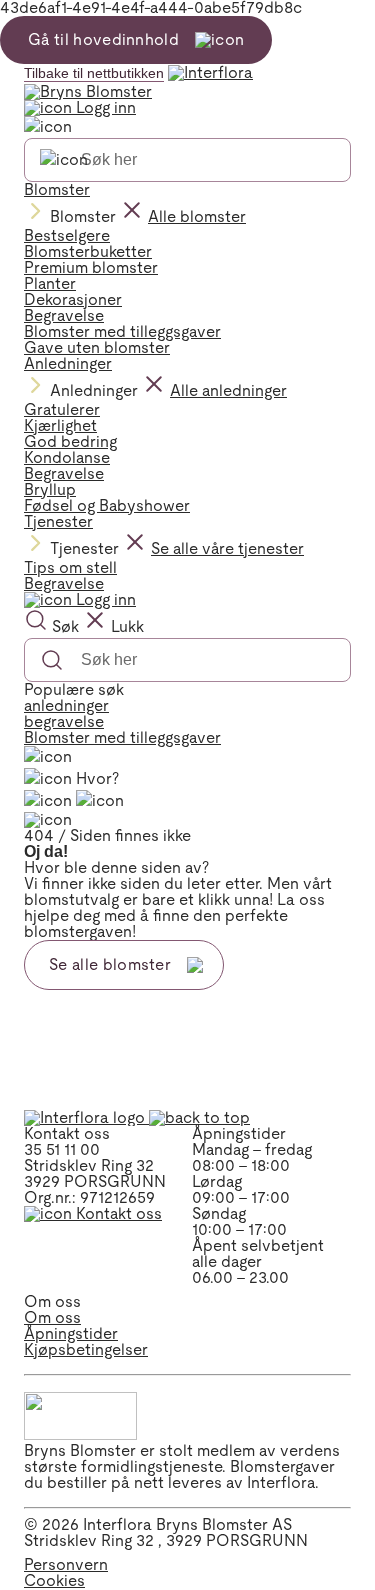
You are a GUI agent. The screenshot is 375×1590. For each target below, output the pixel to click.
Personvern (66, 1564)
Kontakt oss (117, 1213)
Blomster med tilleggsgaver (122, 331)
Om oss (52, 1317)
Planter (50, 283)
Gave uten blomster (97, 347)
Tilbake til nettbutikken (94, 73)
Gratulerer (62, 409)
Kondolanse (67, 457)
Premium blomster (91, 267)
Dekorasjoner (73, 299)
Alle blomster (197, 216)
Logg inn (104, 107)
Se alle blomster (110, 964)
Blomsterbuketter (88, 251)
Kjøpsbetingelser (86, 1349)
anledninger (66, 705)
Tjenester (58, 521)
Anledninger (68, 363)
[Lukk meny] (48, 127)
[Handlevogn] (48, 801)
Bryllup (50, 489)
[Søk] (64, 160)
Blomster (57, 189)
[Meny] (48, 757)
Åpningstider (71, 1333)
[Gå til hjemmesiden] (187, 81)
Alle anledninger (228, 390)
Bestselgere (67, 235)
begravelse (64, 721)
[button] (199, 1117)
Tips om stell (70, 567)
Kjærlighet (60, 425)
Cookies (54, 1580)
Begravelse (64, 315)
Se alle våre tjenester (227, 548)
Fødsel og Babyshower (107, 505)
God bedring (70, 441)
